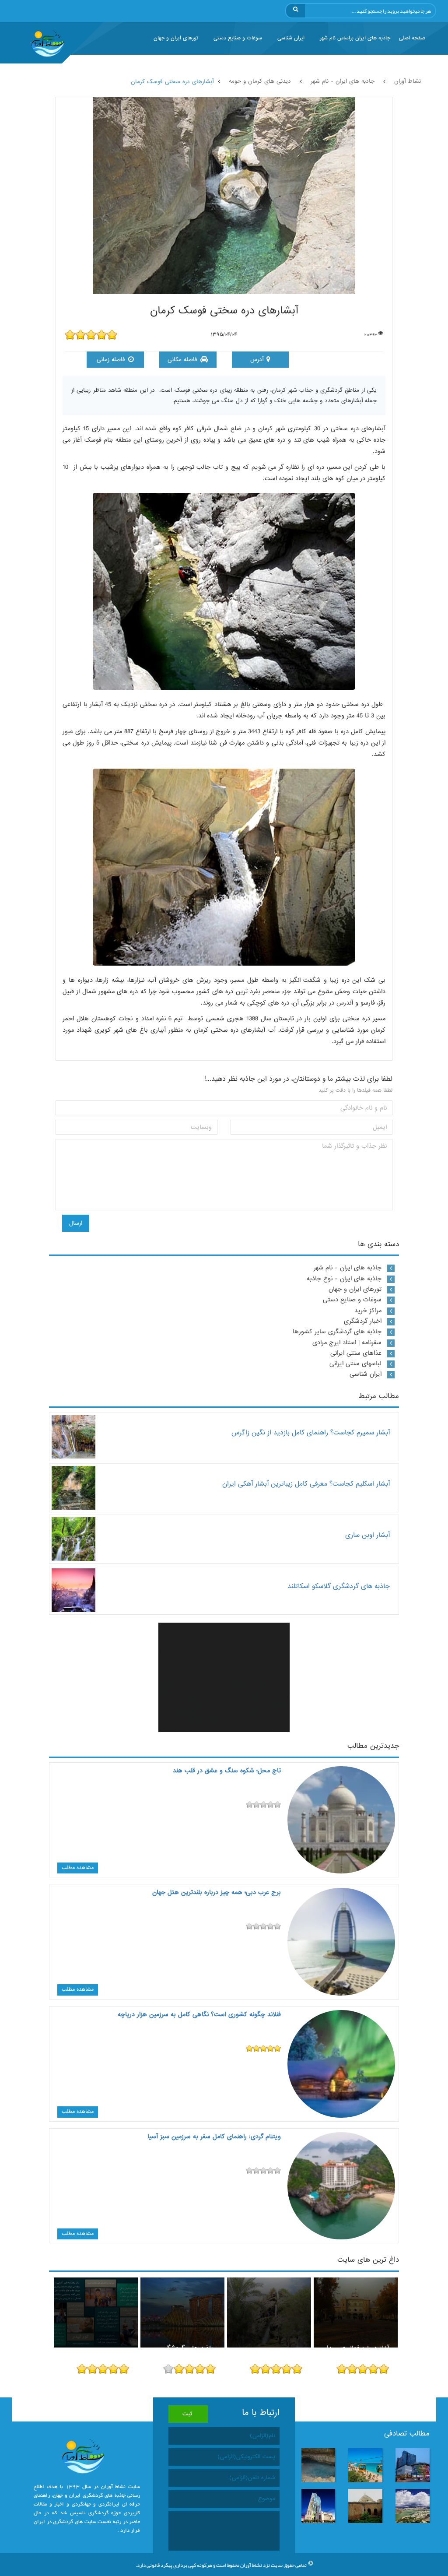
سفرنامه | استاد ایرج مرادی (347, 1342)
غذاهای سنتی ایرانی (356, 1353)
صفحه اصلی (412, 38)
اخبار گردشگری (363, 1321)
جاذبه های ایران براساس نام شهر (355, 38)
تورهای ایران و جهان (176, 38)
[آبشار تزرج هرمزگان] (269, 2312)
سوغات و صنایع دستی (238, 38)
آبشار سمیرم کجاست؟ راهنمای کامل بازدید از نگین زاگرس (311, 1432)
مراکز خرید (368, 1311)
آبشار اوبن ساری (367, 1535)
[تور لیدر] (96, 2312)
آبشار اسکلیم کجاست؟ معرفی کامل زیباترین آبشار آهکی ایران (306, 1484)
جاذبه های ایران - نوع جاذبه (344, 1279)
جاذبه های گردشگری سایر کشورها (337, 1332)
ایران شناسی (291, 38)
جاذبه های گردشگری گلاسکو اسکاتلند (339, 1586)
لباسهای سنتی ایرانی (355, 1364)
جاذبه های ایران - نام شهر (348, 1268)
